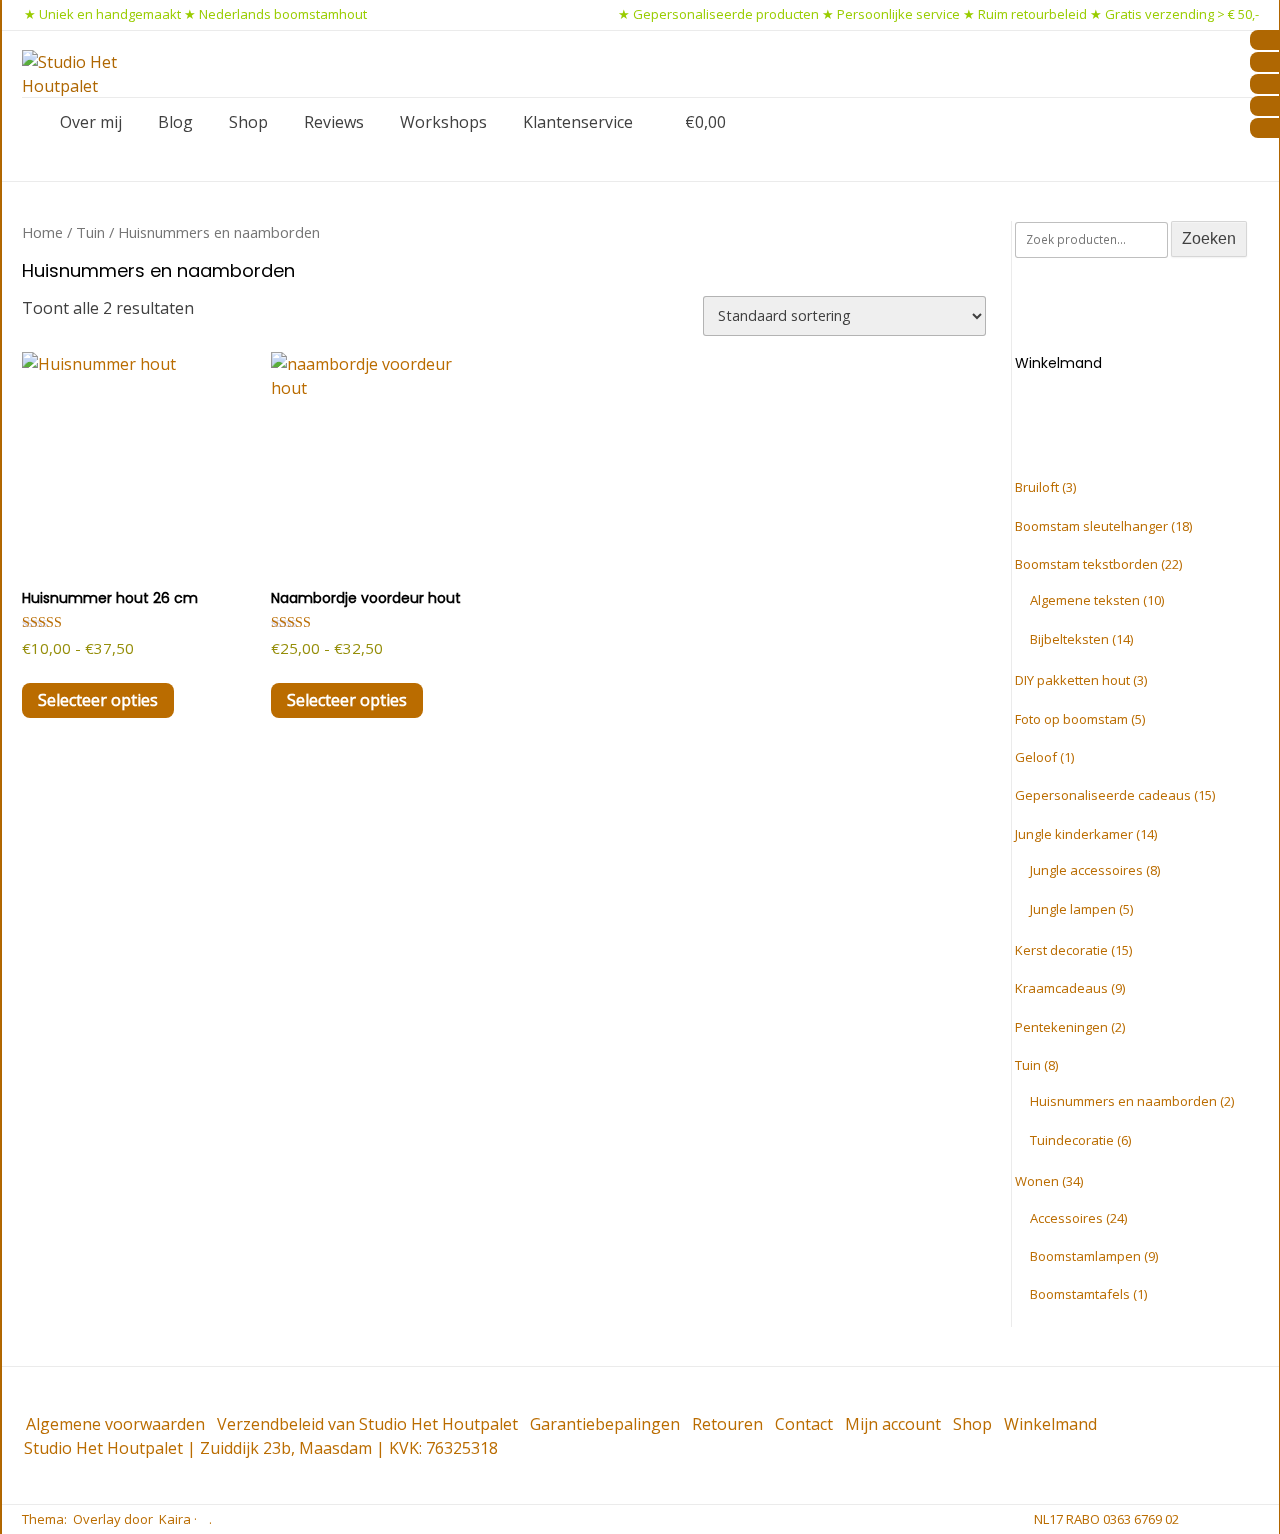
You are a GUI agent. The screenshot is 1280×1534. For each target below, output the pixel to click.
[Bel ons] (1209, 1520)
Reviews (334, 122)
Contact (804, 1424)
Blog (175, 122)
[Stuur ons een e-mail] (1193, 1520)
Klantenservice (578, 122)
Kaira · (178, 1519)
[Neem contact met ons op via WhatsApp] (1225, 1520)
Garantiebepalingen (605, 1424)
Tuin (90, 232)
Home (42, 232)
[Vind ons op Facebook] (1241, 1520)
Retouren (727, 1424)
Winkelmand (1050, 1424)
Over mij (91, 122)
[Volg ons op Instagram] (1257, 1520)
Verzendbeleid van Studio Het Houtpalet (367, 1424)
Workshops (443, 122)
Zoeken (1209, 238)
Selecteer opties (98, 700)
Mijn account (893, 1424)
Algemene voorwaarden (115, 1424)
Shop (248, 122)
